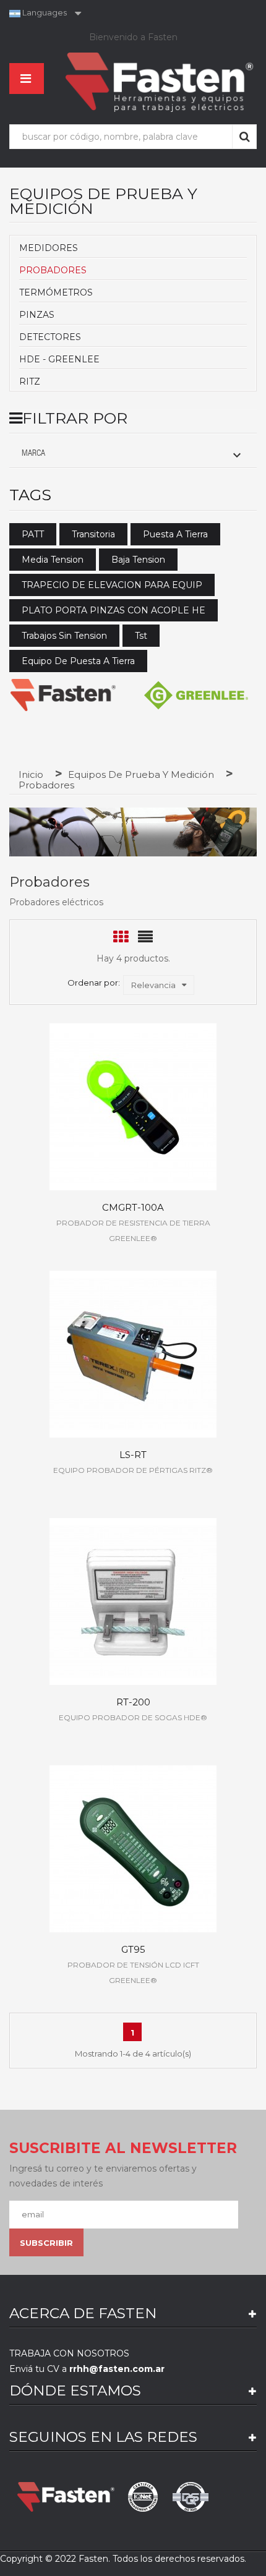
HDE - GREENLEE (59, 359)
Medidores (49, 248)
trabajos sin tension (64, 636)
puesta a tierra (175, 534)
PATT (33, 534)
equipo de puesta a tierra (78, 661)
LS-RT (133, 1455)
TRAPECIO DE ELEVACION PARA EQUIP (112, 585)
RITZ (30, 382)
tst (141, 636)
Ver (133, 1097)
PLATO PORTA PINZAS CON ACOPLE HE (114, 610)
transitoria (93, 534)
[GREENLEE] (196, 695)
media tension (53, 560)
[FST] (63, 695)
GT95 (133, 1949)
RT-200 (133, 1702)
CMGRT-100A (133, 1207)
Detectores (50, 337)
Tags (30, 495)
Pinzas (37, 315)
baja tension (138, 560)
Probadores (53, 270)
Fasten (93, 2559)
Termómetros (56, 292)
